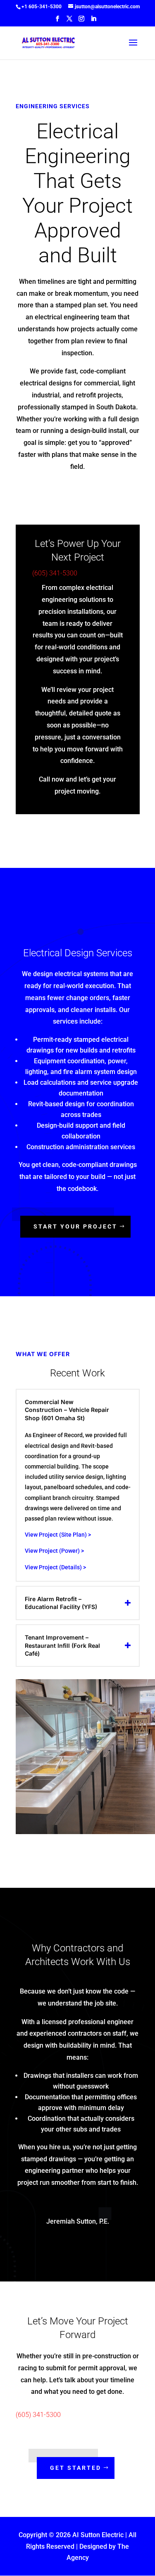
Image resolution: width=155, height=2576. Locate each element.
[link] (41, 7)
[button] (57, 21)
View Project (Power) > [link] (54, 1551)
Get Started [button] (76, 2468)
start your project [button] (75, 1226)
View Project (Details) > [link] (56, 1567)
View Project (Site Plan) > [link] (58, 1535)
